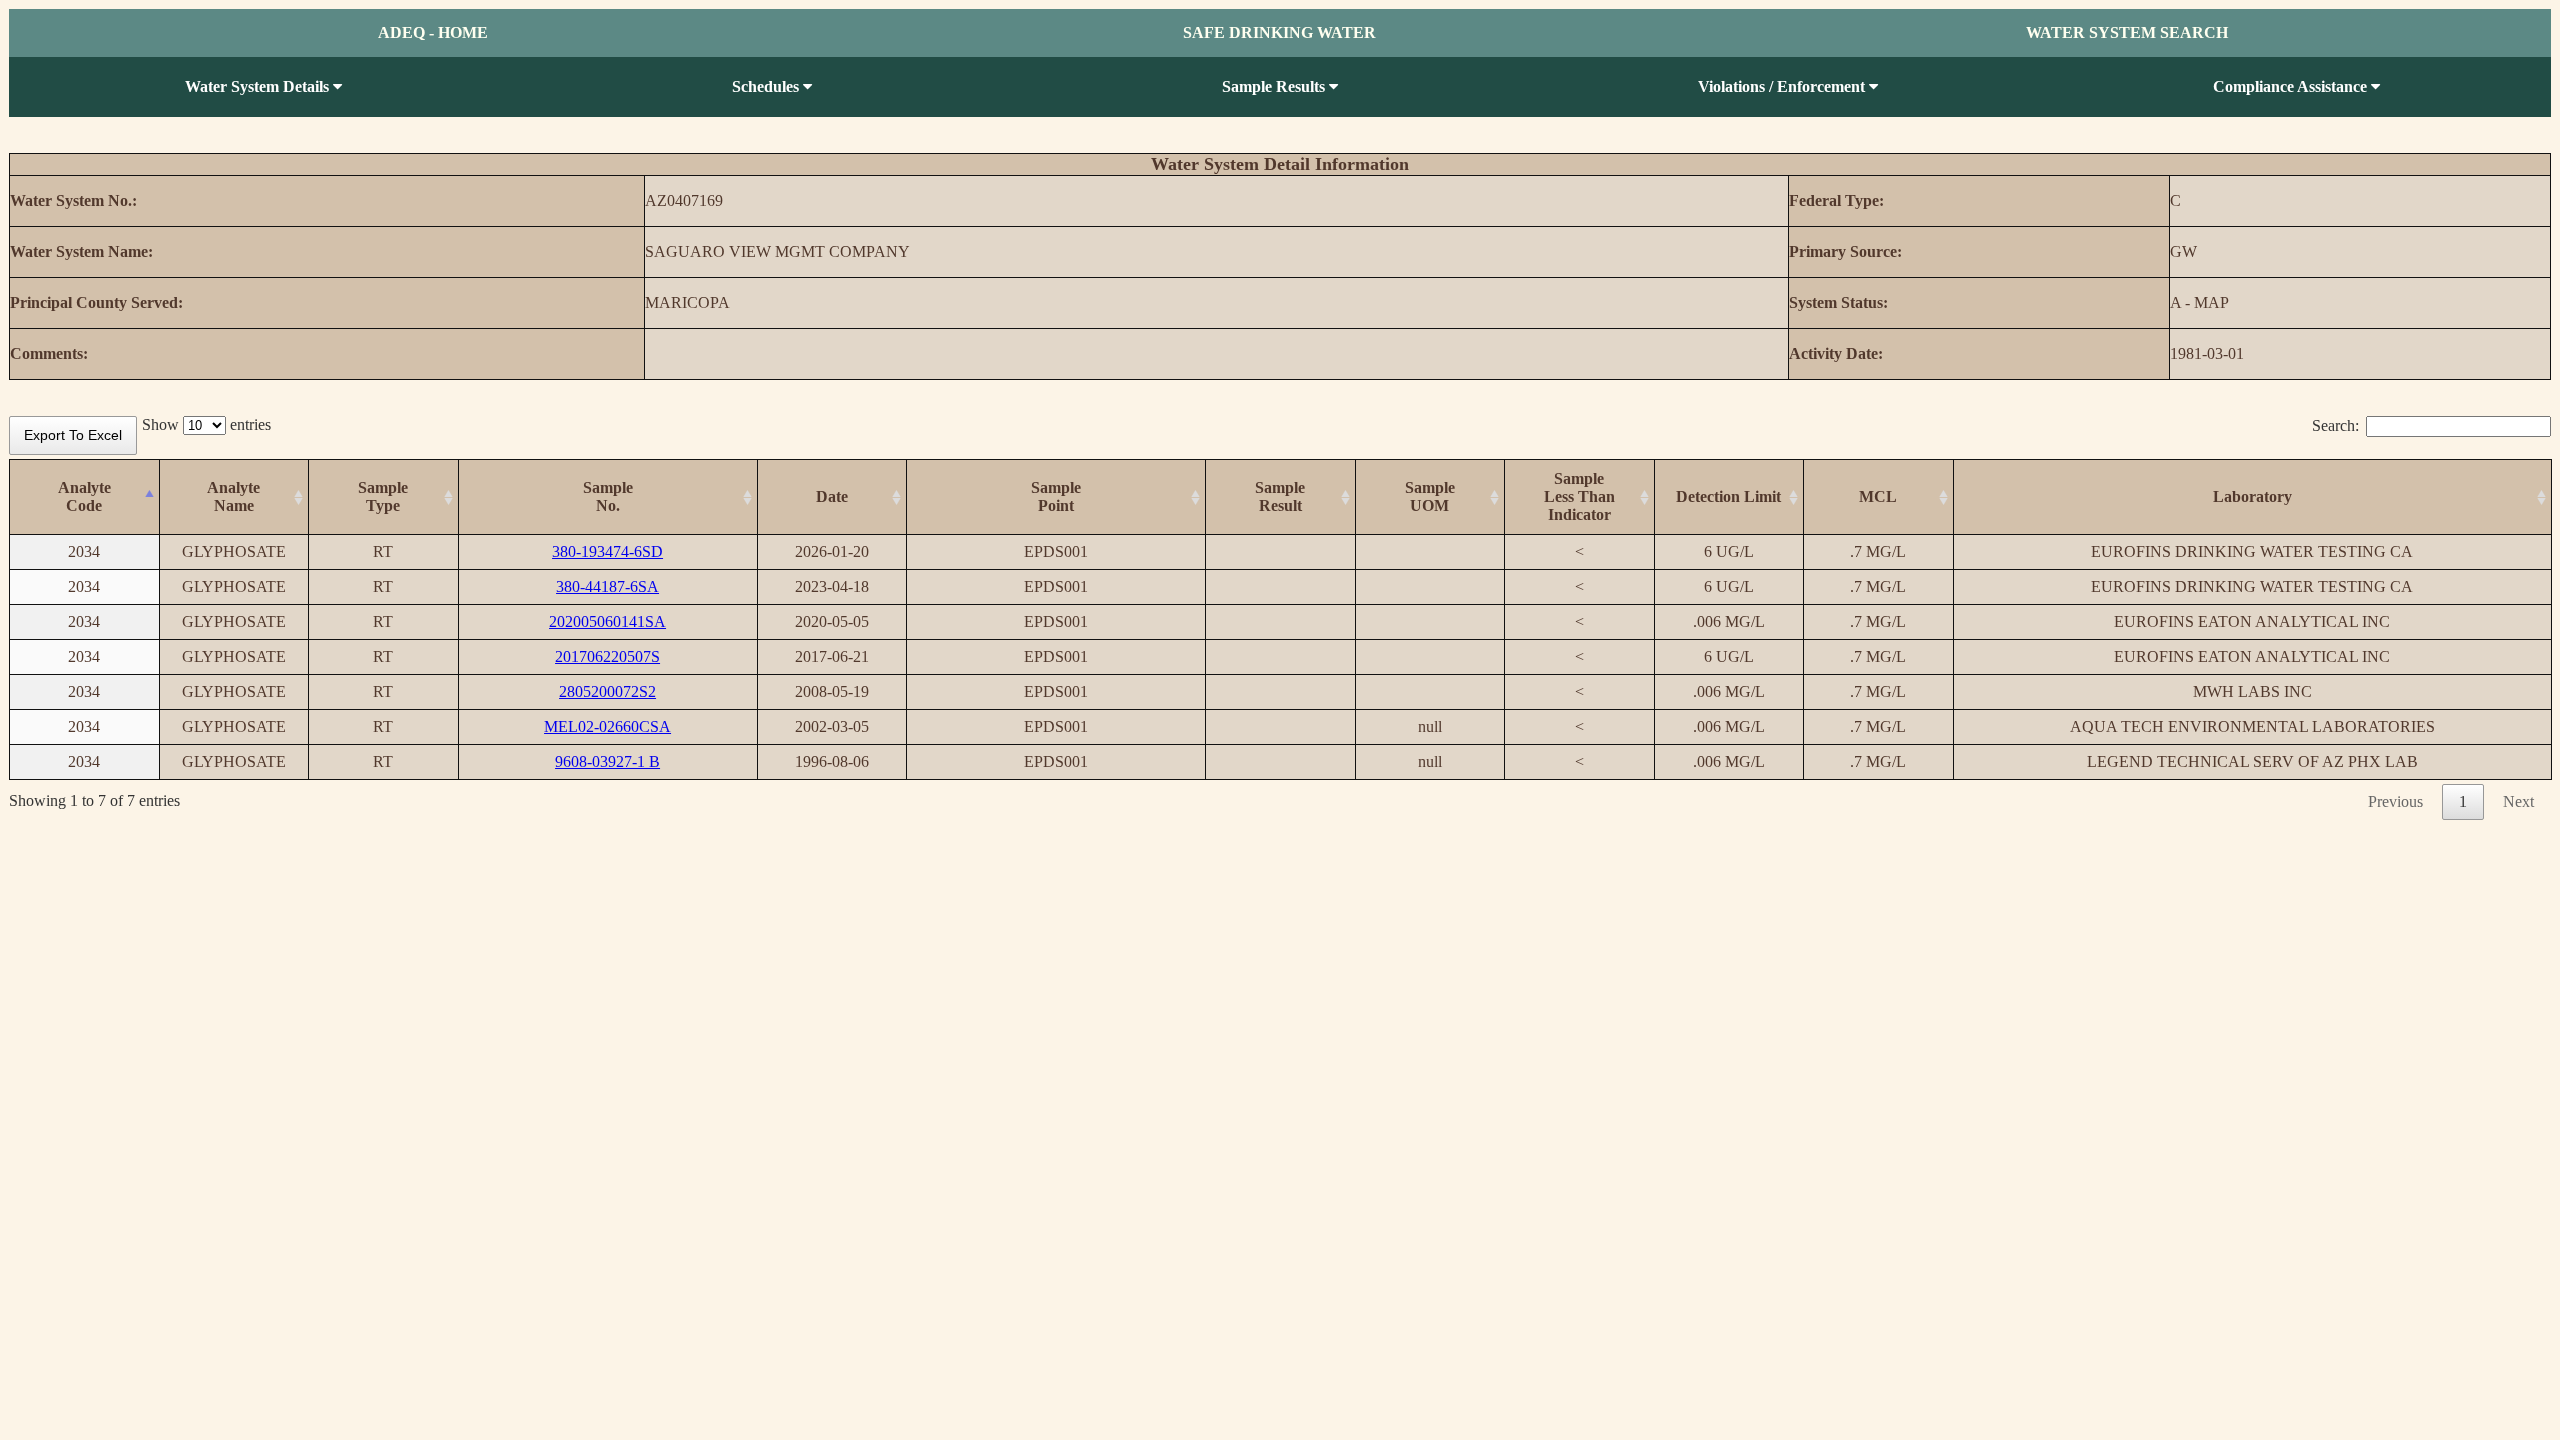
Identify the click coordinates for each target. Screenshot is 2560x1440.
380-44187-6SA (607, 586)
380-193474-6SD (607, 551)
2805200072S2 (607, 691)
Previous (2395, 801)
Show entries (206, 424)
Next (2518, 801)
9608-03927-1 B (607, 761)
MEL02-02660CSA (607, 726)
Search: (2335, 425)
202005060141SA (607, 621)
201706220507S (607, 656)
